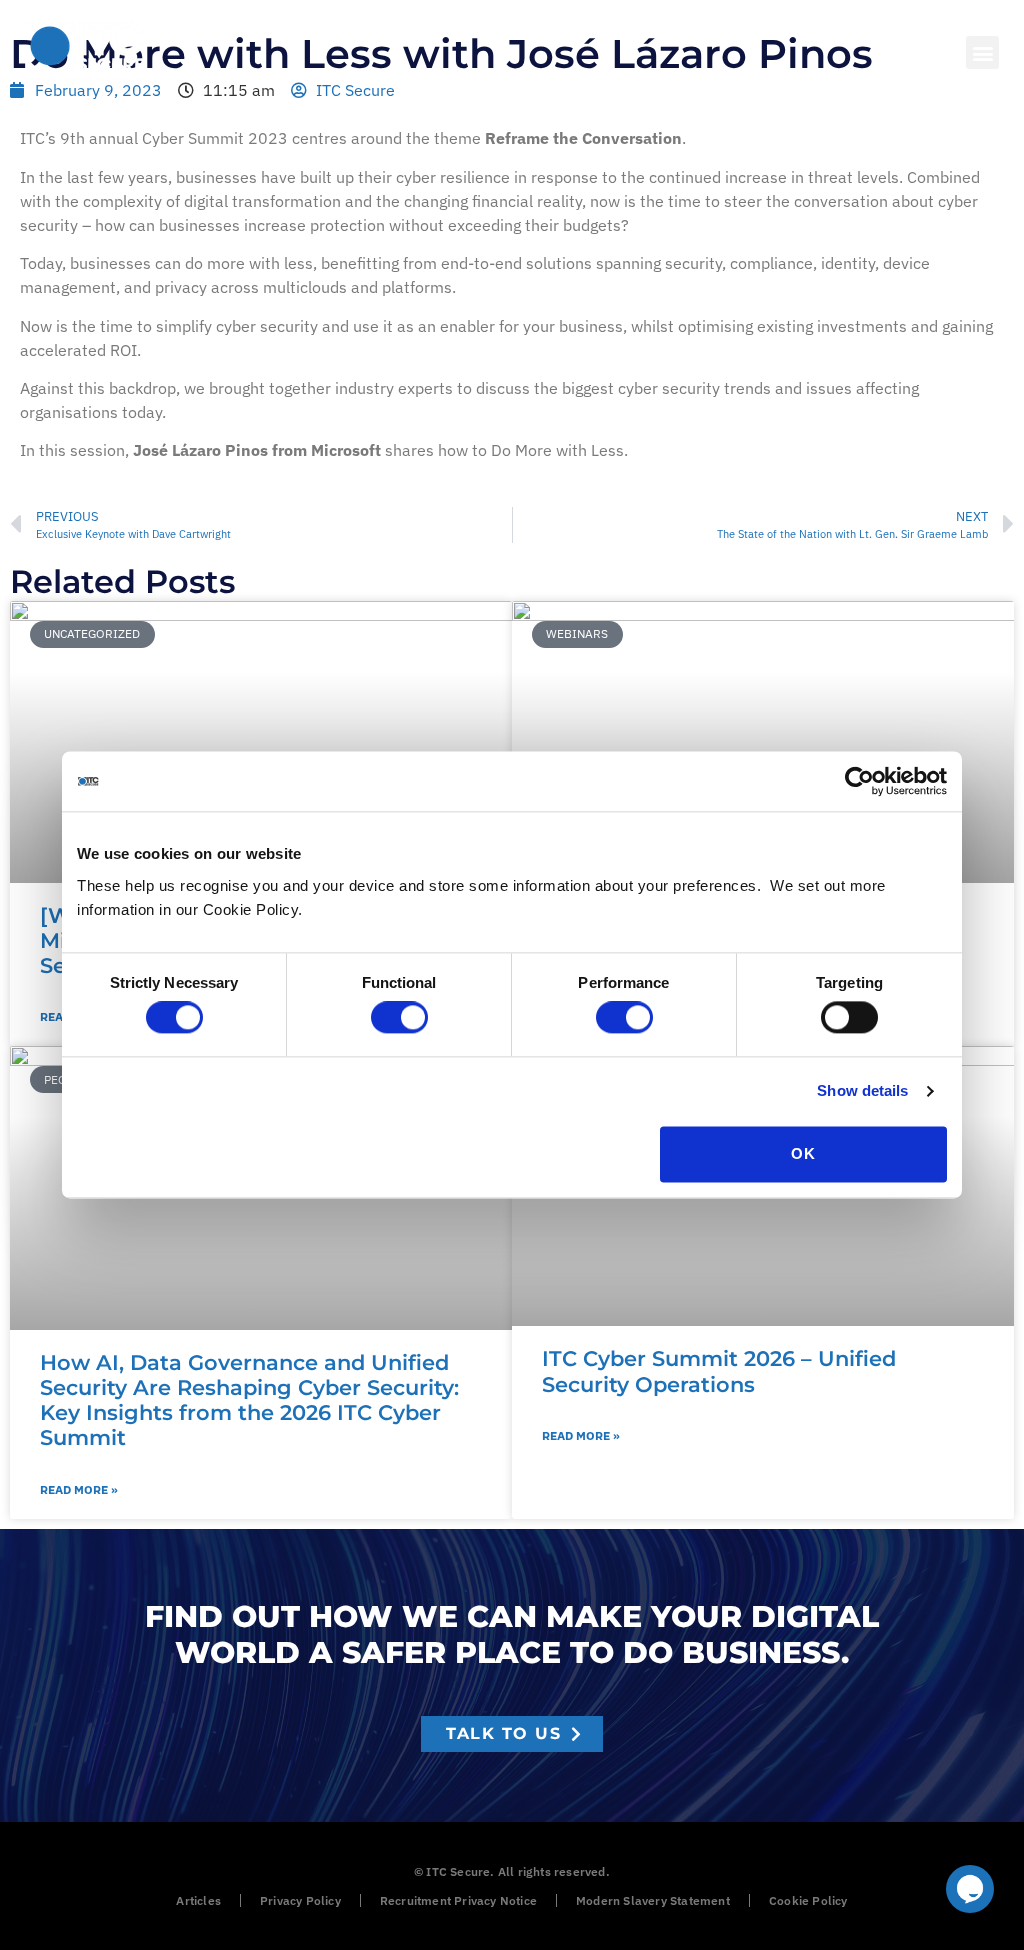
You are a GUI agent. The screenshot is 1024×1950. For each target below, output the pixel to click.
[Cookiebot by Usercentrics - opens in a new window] (859, 781)
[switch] (399, 1018)
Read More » (79, 1489)
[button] (982, 52)
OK (803, 1153)
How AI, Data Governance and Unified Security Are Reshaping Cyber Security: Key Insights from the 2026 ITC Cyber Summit (249, 1400)
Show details (862, 1091)
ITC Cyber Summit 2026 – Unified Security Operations (719, 1371)
